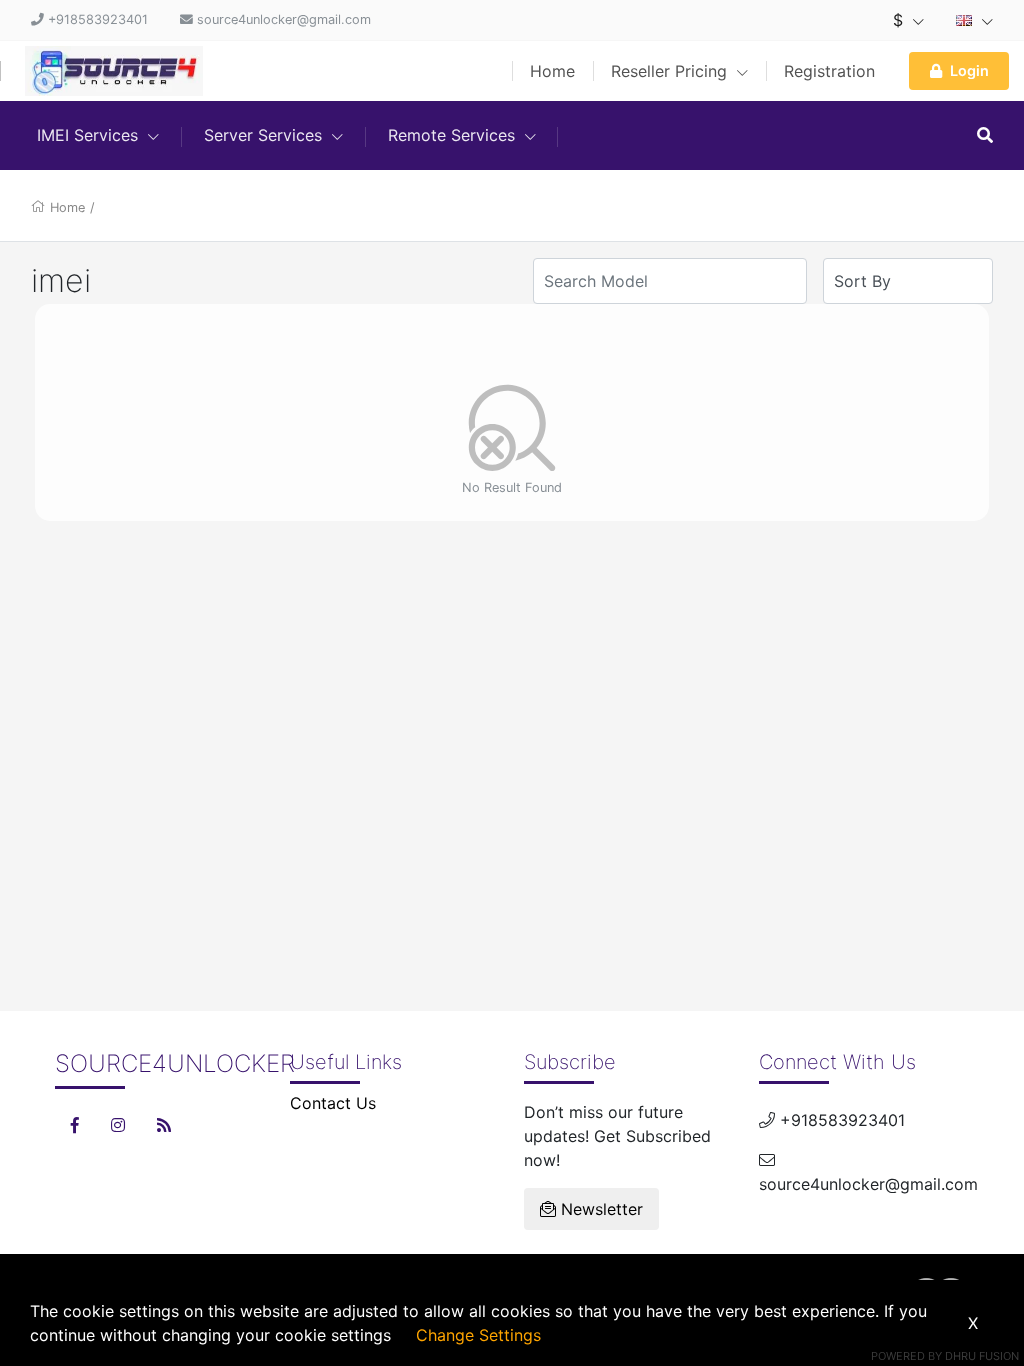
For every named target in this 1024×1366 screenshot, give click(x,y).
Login (969, 70)
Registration (829, 71)
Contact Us (333, 1103)
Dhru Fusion (982, 1356)
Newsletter (599, 1209)
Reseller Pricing (671, 71)
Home (552, 71)
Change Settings (478, 1335)
